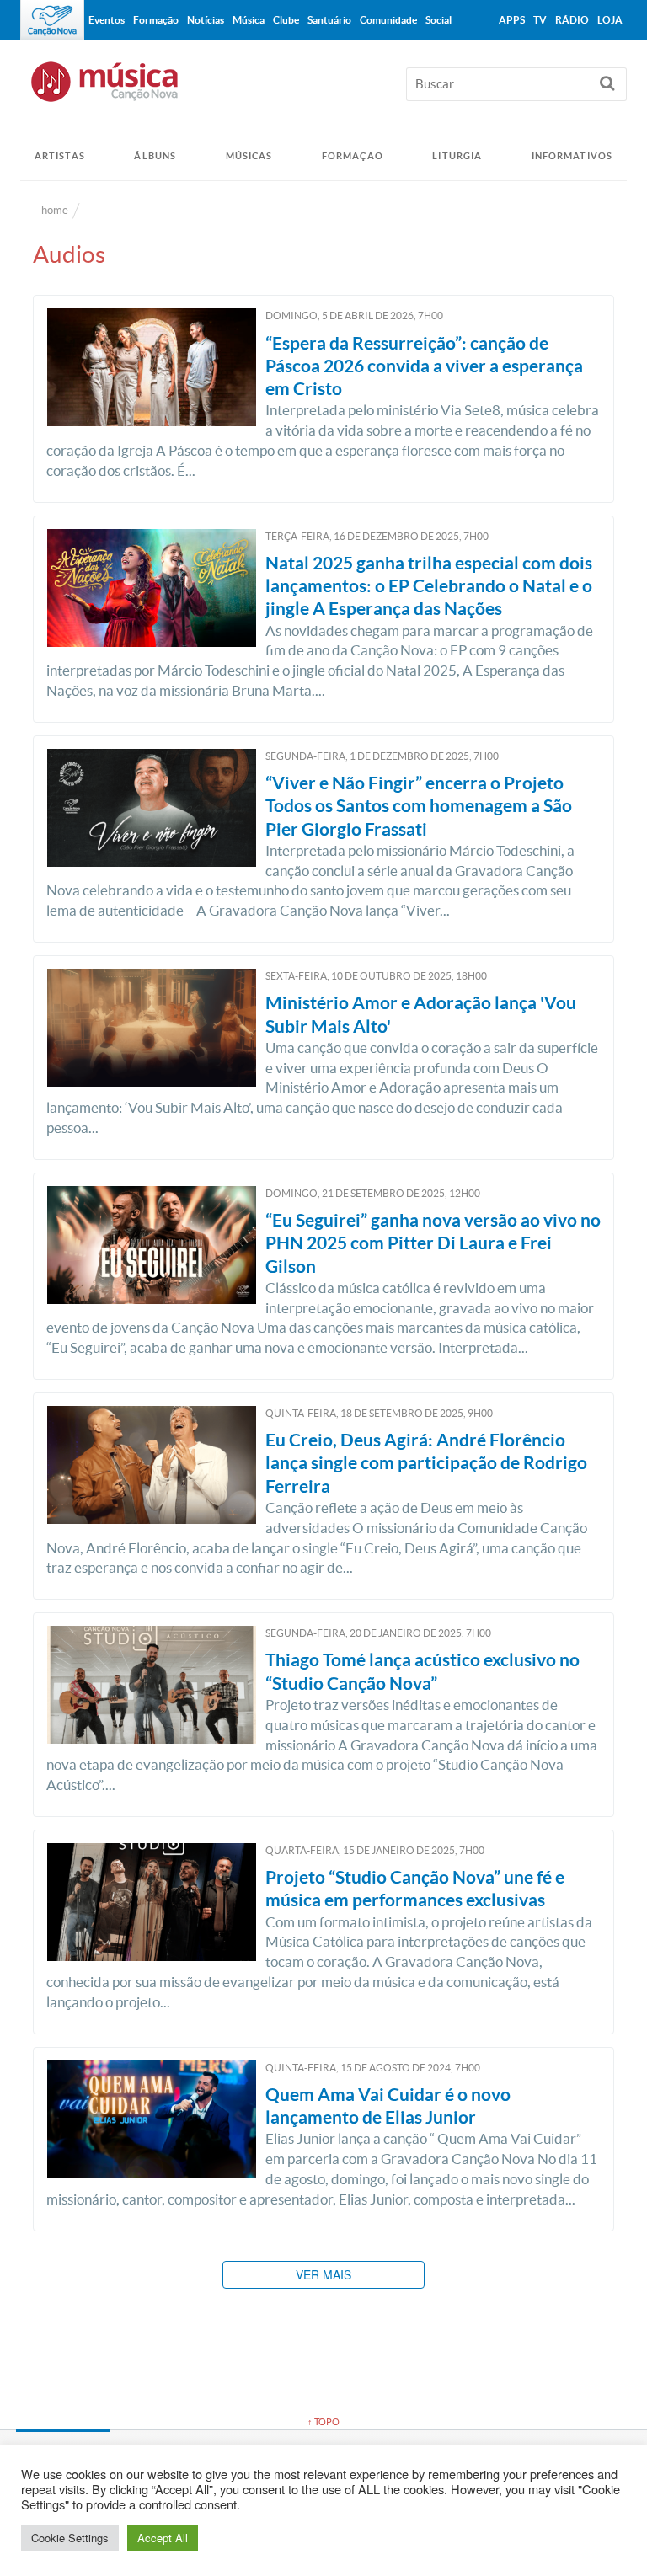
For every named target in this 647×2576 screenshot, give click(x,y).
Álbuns (155, 156)
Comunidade (388, 20)
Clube (286, 20)
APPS (512, 20)
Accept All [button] (163, 2538)
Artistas (60, 156)
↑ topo (323, 2422)
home (55, 210)
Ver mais (323, 2274)
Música (249, 20)
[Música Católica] (323, 89)
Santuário (329, 20)
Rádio (572, 20)
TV (540, 20)
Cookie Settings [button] (70, 2538)
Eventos (107, 20)
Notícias (206, 20)
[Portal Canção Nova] (52, 20)
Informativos (572, 156)
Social (438, 20)
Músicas (249, 156)
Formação (353, 156)
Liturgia (457, 156)
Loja (610, 20)
